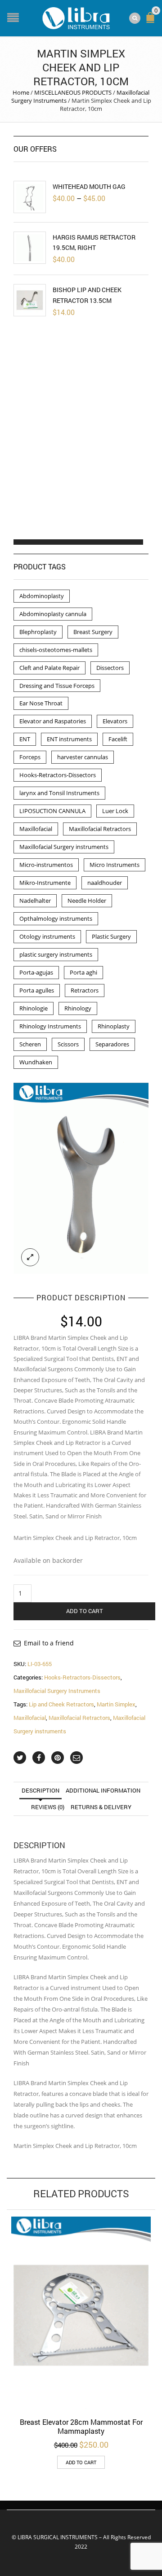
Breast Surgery (93, 632)
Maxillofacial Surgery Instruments (57, 1691)
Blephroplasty (38, 632)
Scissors (68, 1044)
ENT (25, 739)
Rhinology (78, 1008)
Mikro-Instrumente (45, 883)
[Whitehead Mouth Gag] (30, 197)
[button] (22, 542)
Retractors (85, 990)
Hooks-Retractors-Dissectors (82, 1677)
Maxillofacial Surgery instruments (64, 847)
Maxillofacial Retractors (79, 1718)
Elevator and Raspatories (53, 721)
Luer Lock (115, 811)
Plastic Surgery (111, 936)
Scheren (30, 1044)
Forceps (30, 757)
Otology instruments (47, 936)
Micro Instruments (115, 865)
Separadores (112, 1044)
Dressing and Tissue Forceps (57, 686)
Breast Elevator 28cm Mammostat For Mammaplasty (81, 2426)
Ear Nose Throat (41, 703)
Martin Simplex (116, 1704)
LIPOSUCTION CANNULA (52, 811)
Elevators (115, 721)
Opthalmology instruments (56, 918)
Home (21, 92)
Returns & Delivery (101, 1807)
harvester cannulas (83, 757)
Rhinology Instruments (50, 1026)
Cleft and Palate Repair (49, 668)
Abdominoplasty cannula (53, 614)
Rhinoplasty (114, 1026)
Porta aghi (83, 972)
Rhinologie (34, 1008)
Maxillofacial (30, 1718)
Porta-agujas (36, 972)
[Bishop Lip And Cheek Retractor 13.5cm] (30, 300)
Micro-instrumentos (46, 865)
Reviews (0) (48, 1807)
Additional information (103, 1790)
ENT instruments (69, 739)
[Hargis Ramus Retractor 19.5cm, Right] (30, 248)
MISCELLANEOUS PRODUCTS (73, 92)
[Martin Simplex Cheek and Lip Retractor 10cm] (81, 1178)
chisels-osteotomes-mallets (56, 650)
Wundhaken (36, 1062)
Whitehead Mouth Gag (89, 186)
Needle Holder (87, 901)
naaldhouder (105, 883)
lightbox (30, 1257)
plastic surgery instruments (56, 954)
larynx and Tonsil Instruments (59, 793)
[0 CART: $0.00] (152, 21)
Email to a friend (49, 1643)
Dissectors (110, 668)
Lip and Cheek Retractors (61, 1704)
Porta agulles (37, 990)
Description (40, 1790)
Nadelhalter (35, 901)
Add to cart (85, 1611)
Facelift (118, 739)
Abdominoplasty (42, 596)
